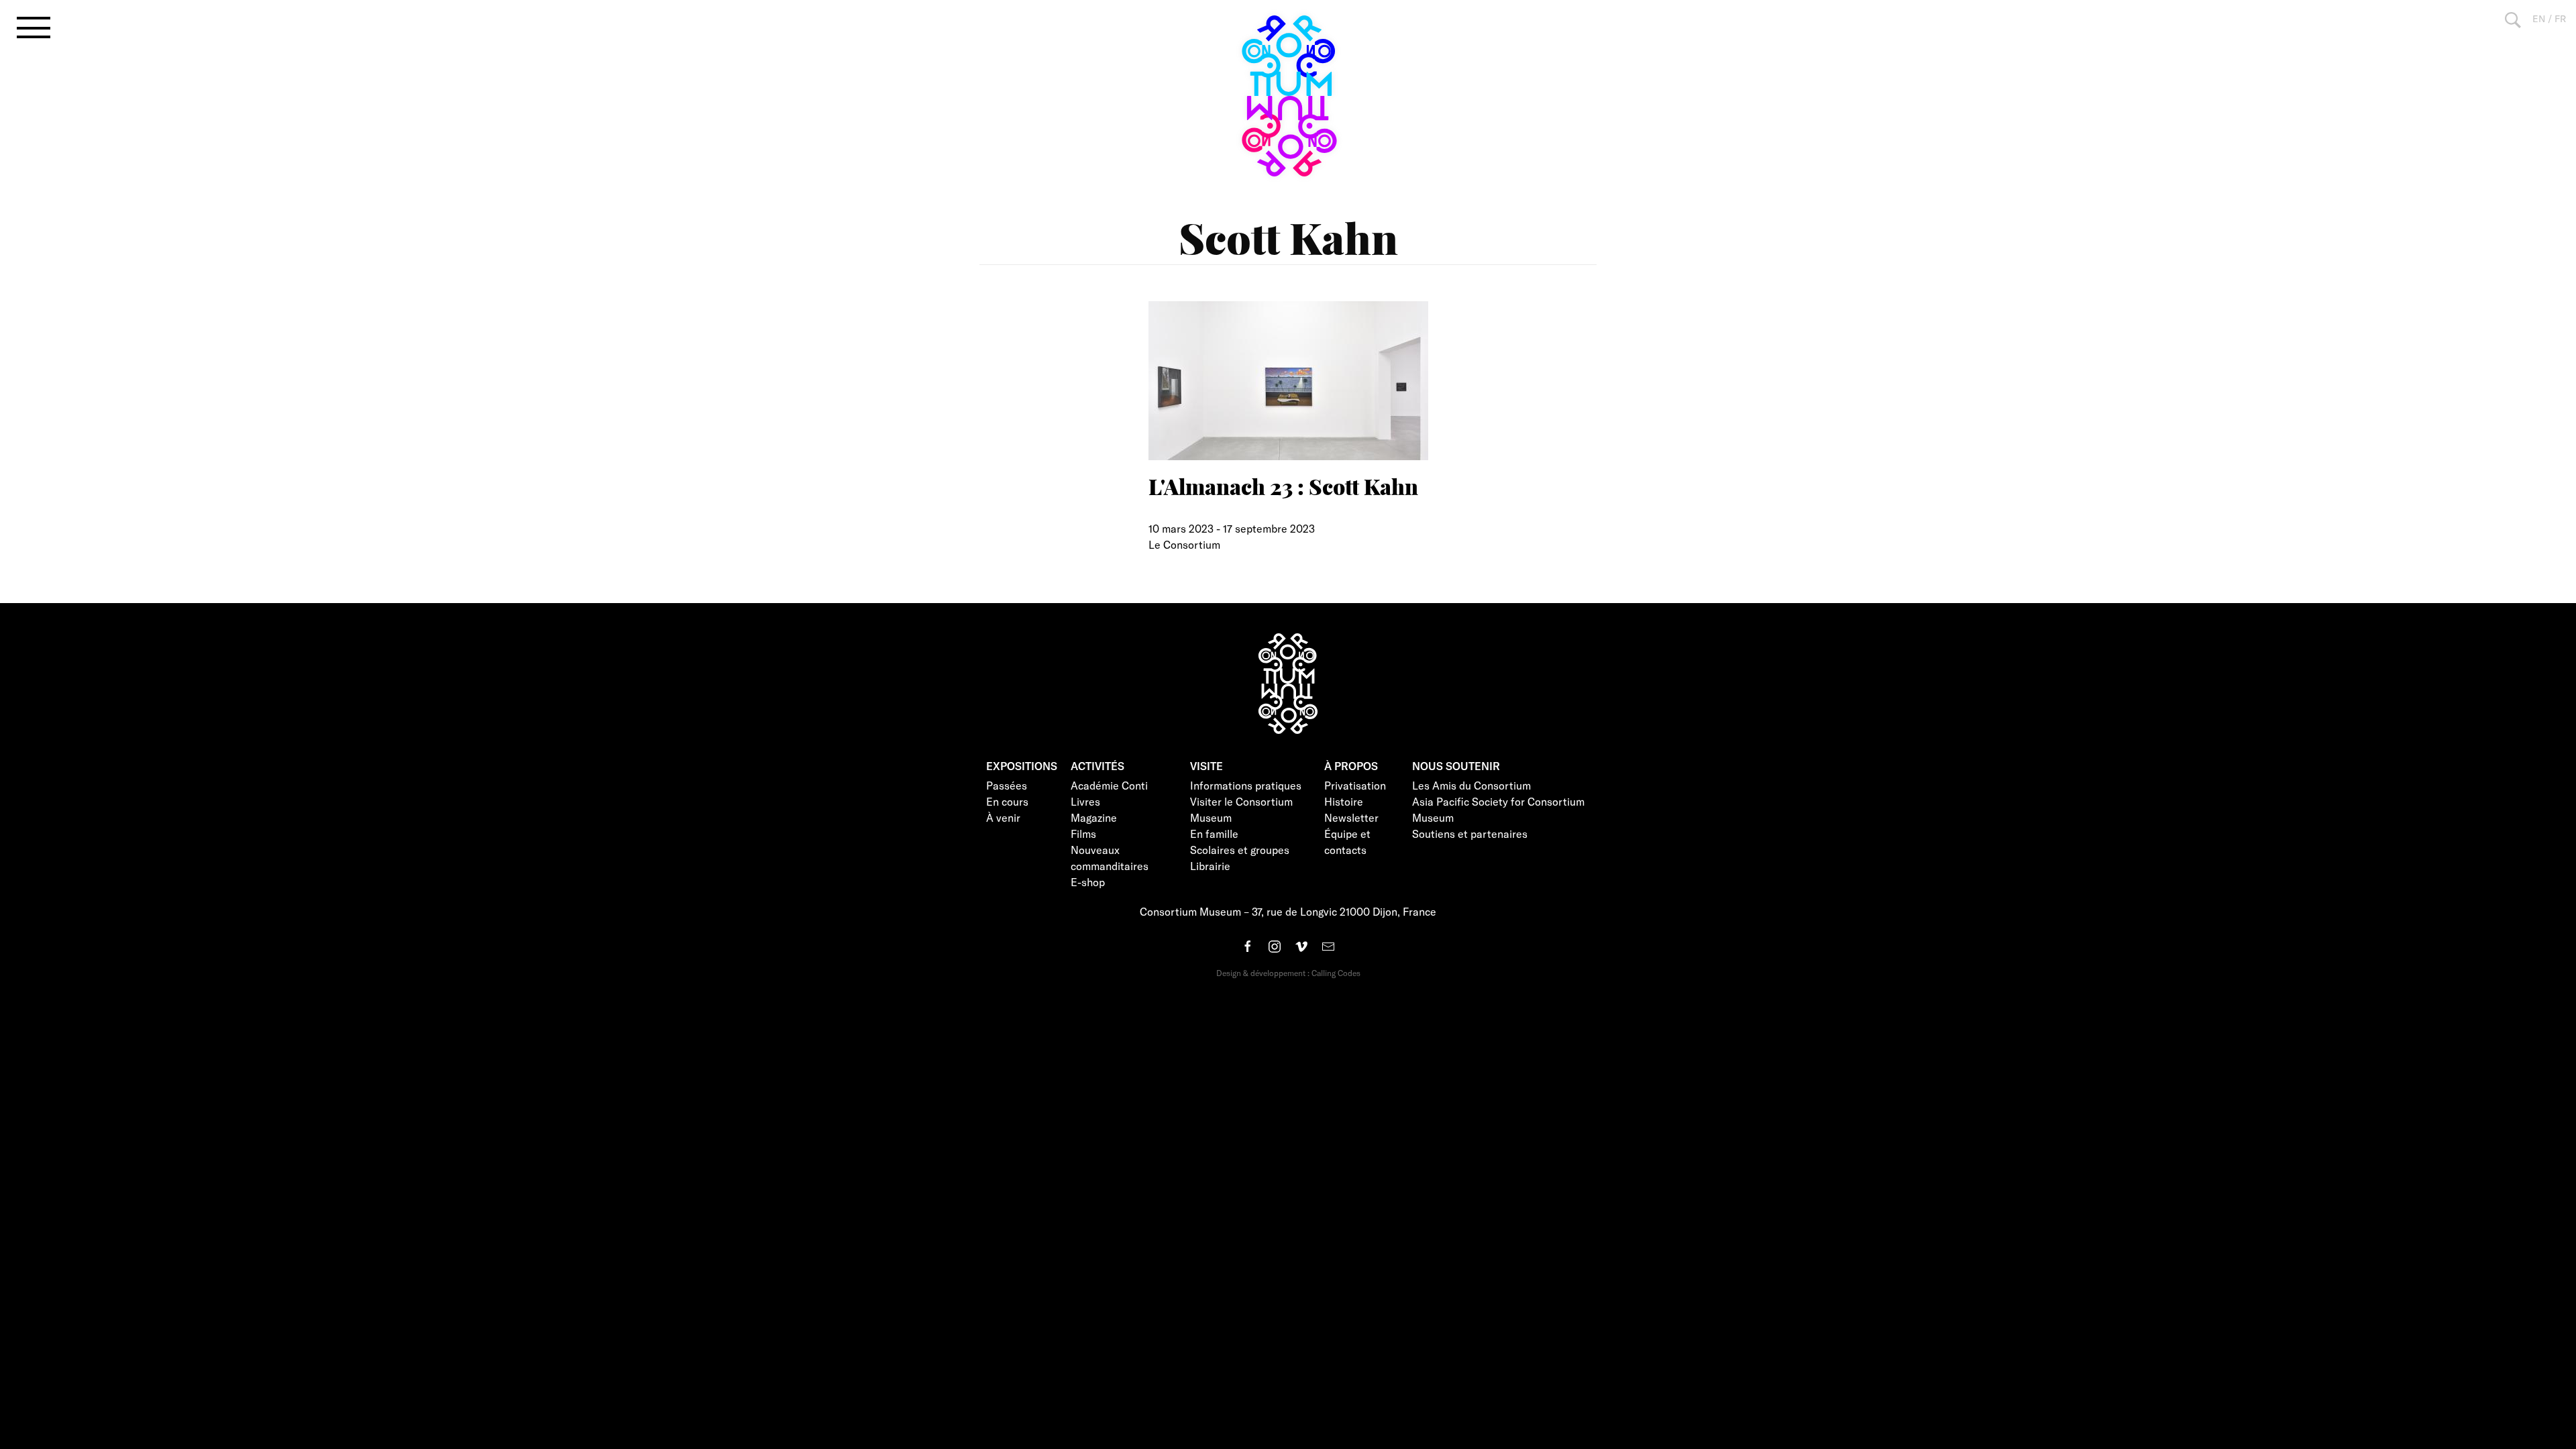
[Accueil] (1288, 96)
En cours (1007, 801)
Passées (1007, 785)
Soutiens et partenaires (1470, 834)
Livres (1085, 801)
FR (2560, 18)
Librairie (1210, 866)
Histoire (1344, 801)
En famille (1214, 834)
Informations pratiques (1246, 785)
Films (1083, 834)
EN (2539, 18)
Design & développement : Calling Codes (1288, 973)
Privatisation (1355, 785)
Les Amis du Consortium (1471, 785)
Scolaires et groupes (1240, 850)
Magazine (1094, 817)
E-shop (1088, 882)
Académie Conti (1109, 785)
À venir (1003, 817)
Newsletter (1351, 817)
